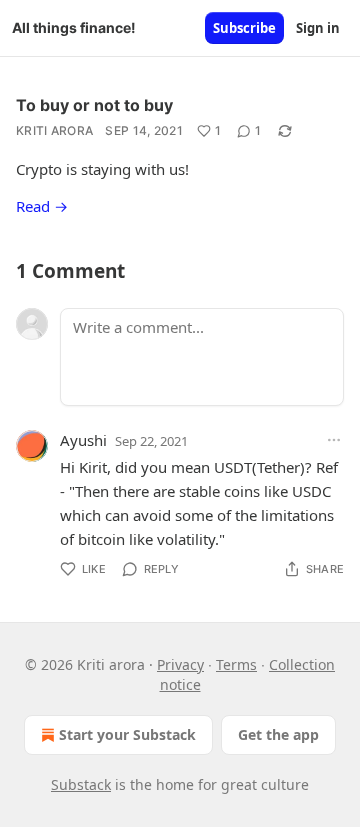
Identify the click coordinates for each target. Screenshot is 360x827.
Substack (81, 784)
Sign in (318, 28)
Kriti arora (54, 130)
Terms (236, 664)
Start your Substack (127, 734)
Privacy (180, 664)
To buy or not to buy (94, 105)
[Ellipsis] (334, 440)
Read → (42, 206)
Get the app (278, 734)
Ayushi (83, 440)
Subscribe (244, 28)
